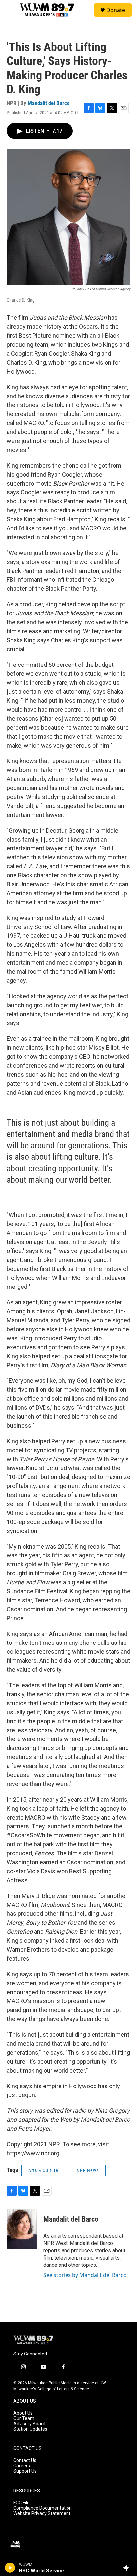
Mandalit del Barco (49, 103)
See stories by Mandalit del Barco (85, 2275)
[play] (10, 2568)
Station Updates (30, 2429)
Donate (116, 10)
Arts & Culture (43, 2170)
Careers (22, 2466)
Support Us (25, 2471)
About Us (23, 2413)
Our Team (24, 2418)
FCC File (21, 2503)
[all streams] (128, 2568)
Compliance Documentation (43, 2508)
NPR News (88, 2170)
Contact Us (25, 2461)
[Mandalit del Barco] (22, 2229)
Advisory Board (29, 2424)
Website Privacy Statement (42, 2513)
